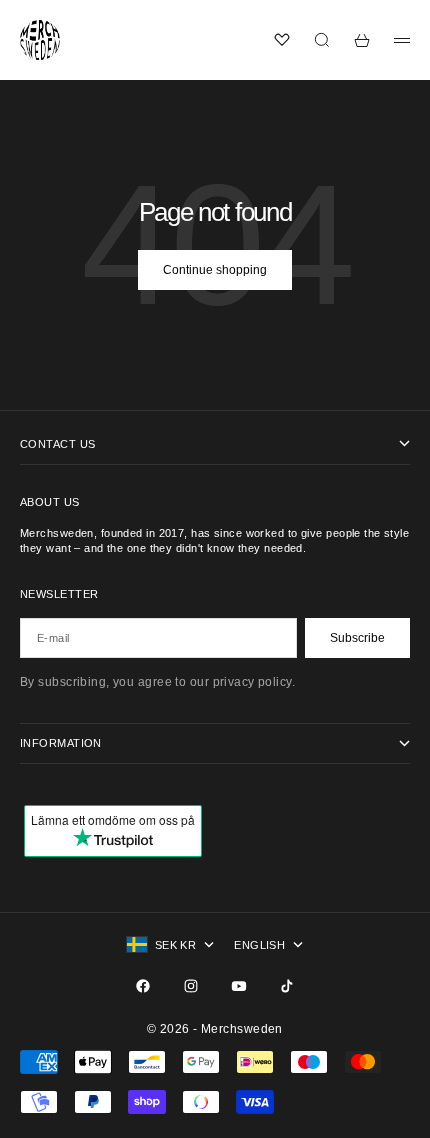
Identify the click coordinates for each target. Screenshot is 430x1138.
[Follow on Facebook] (143, 986)
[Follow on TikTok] (287, 986)
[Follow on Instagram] (191, 986)
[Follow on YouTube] (239, 986)
